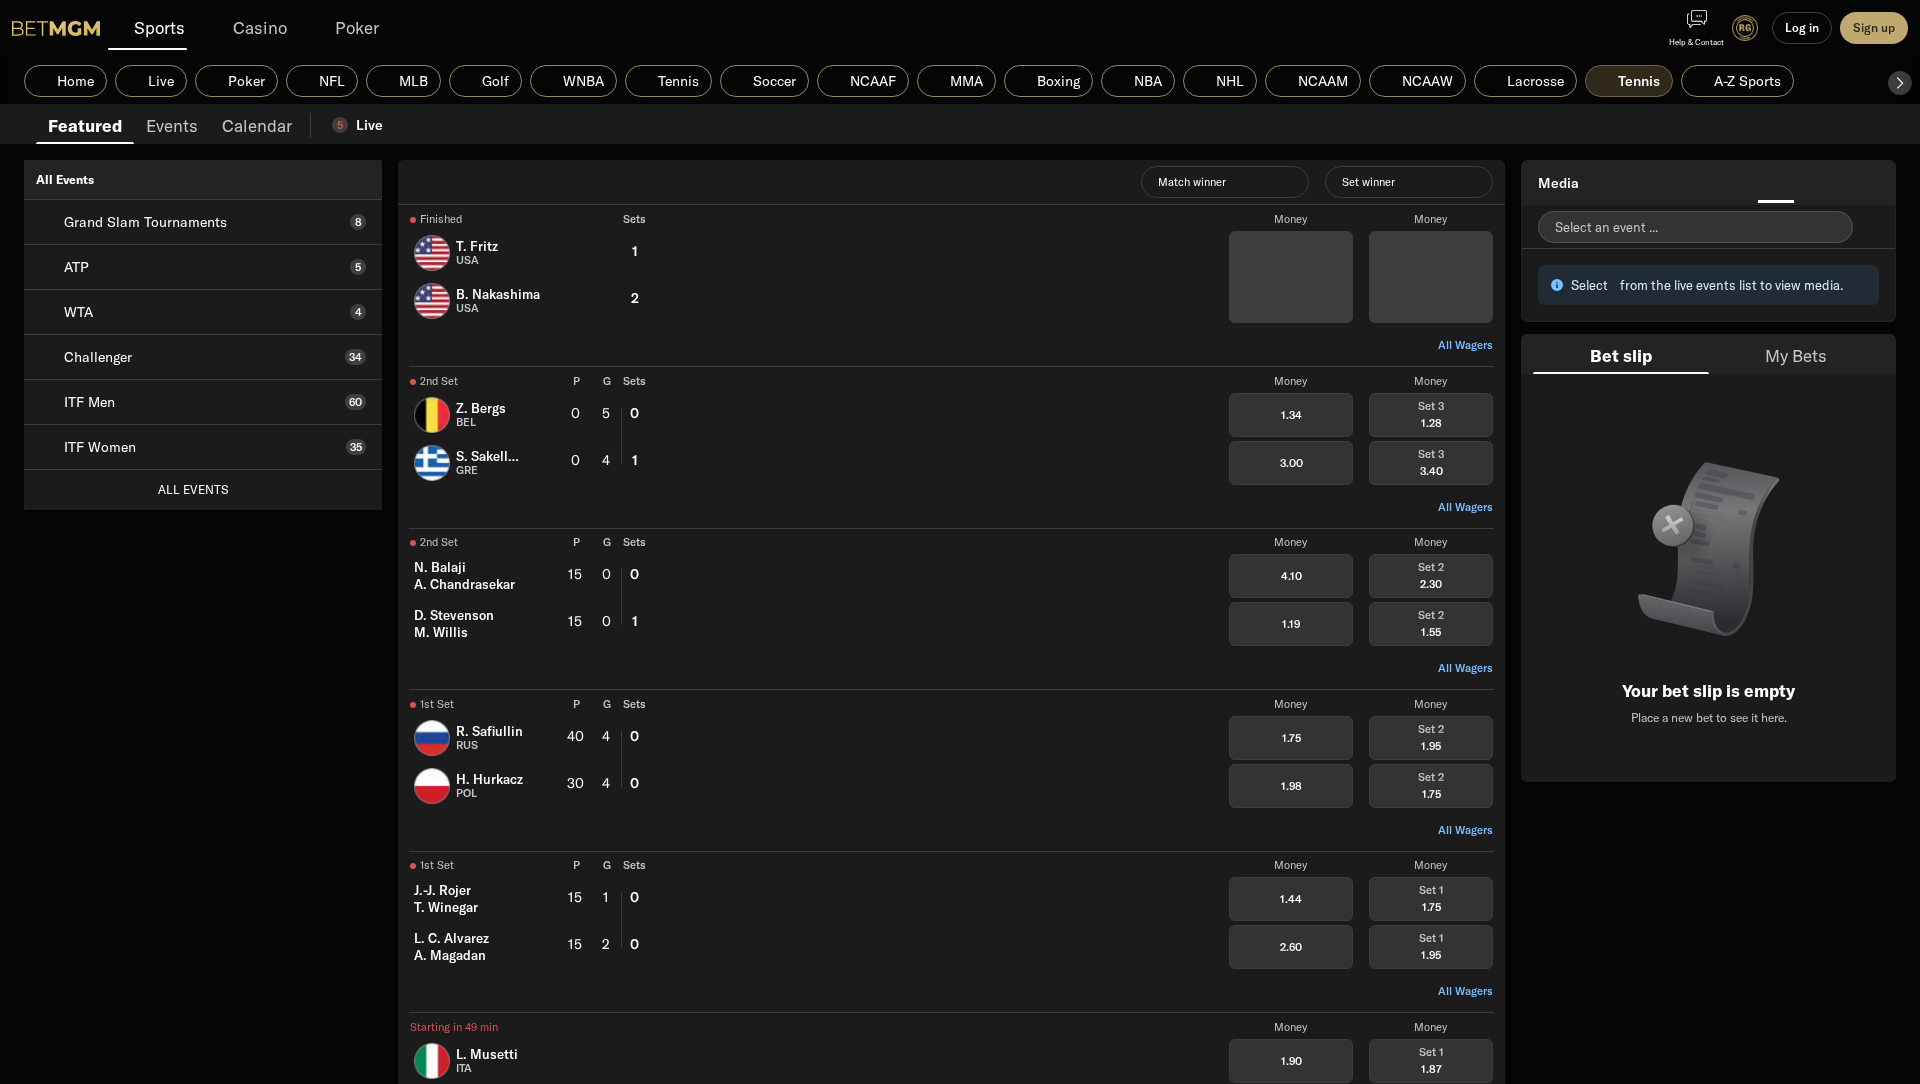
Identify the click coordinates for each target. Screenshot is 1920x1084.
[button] (1900, 83)
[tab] (85, 124)
